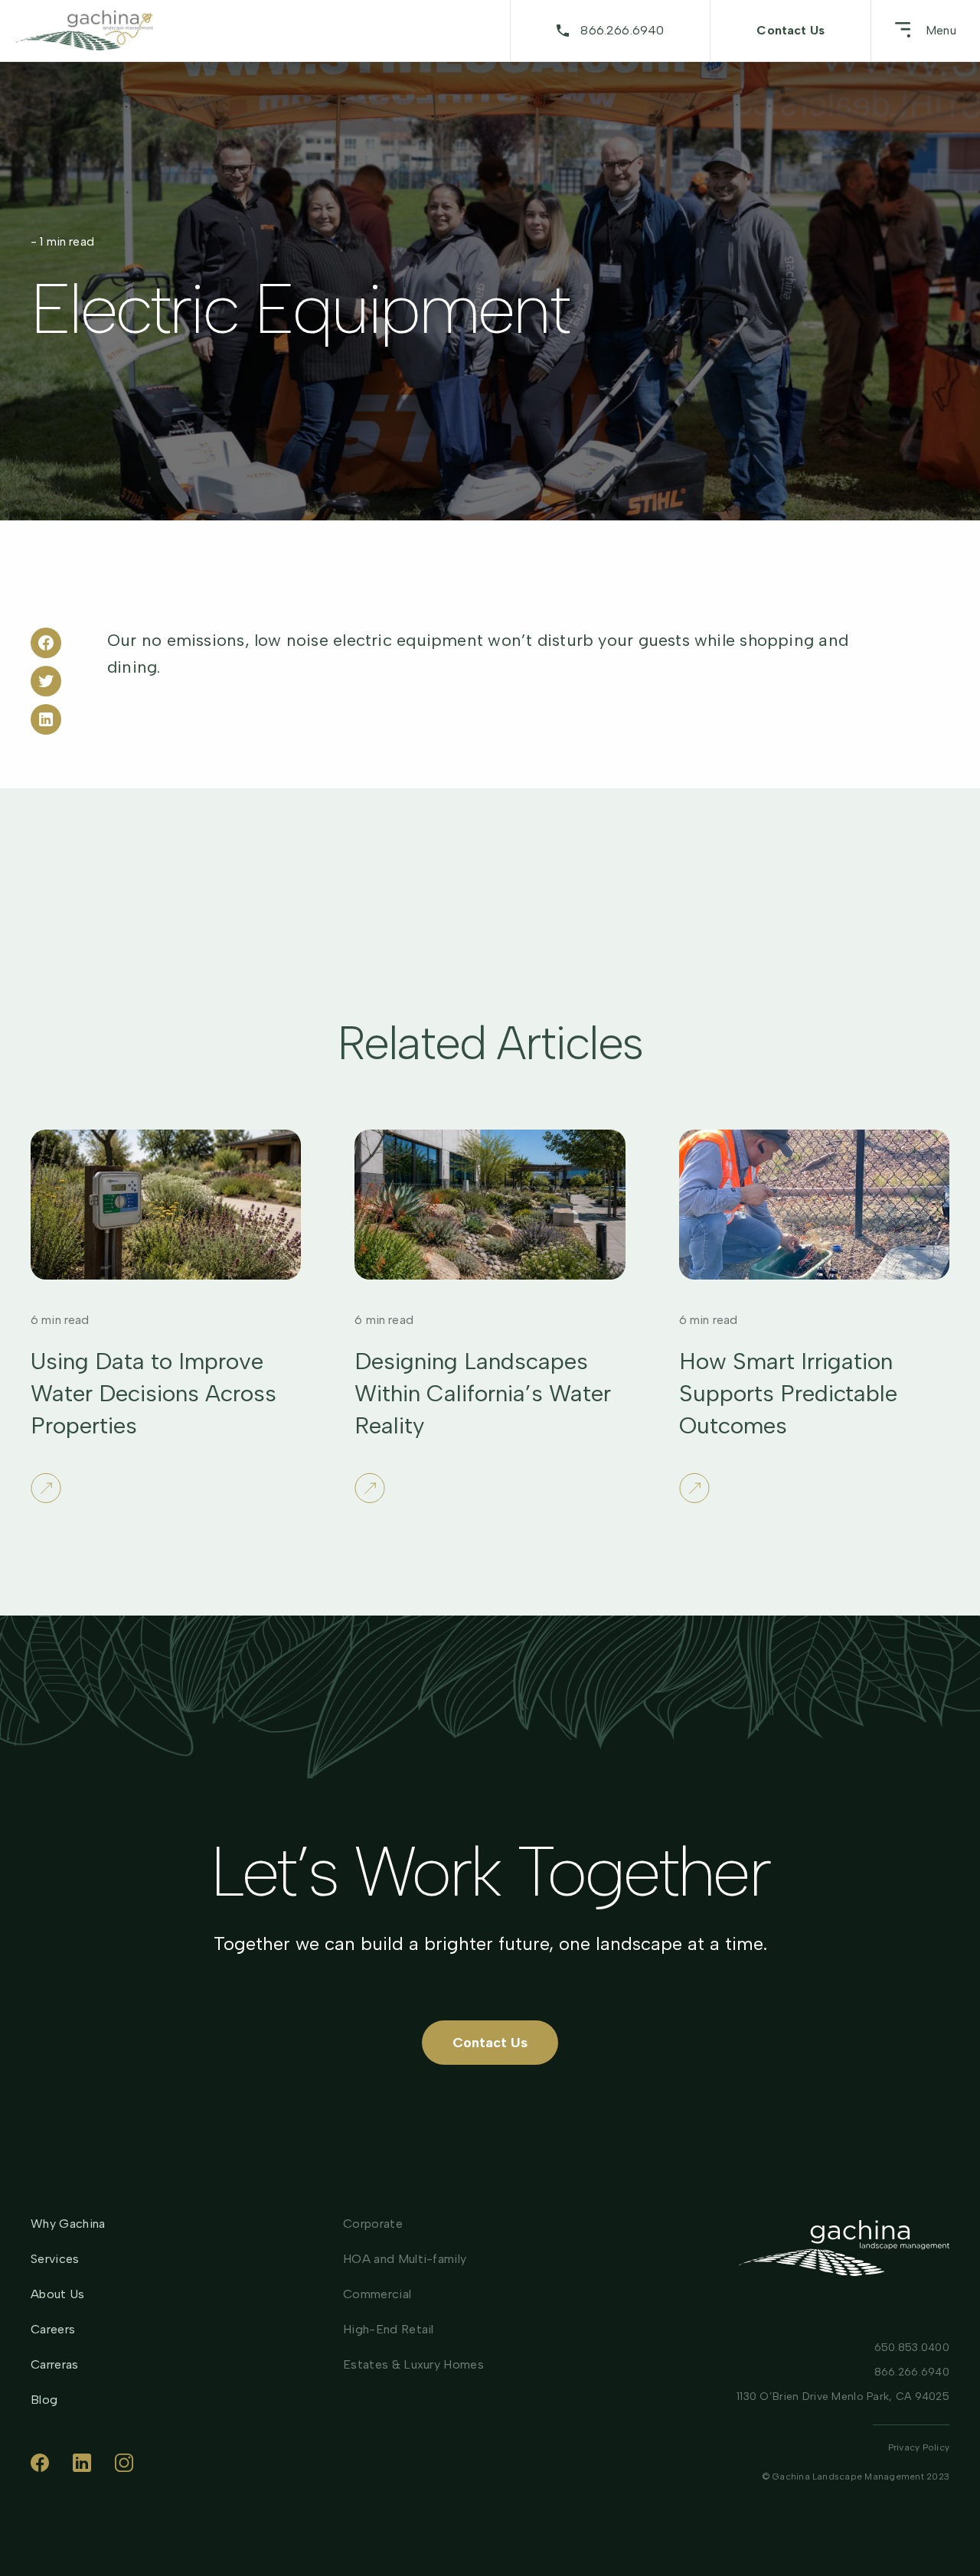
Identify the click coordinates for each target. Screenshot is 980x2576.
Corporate (373, 2224)
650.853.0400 (912, 2348)
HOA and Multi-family (405, 2259)
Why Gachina (68, 2224)
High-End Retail (389, 2329)
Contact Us (791, 30)
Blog (44, 2400)
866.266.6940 (622, 30)
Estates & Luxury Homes (413, 2364)
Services (55, 2259)
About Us (58, 2294)
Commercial (377, 2294)
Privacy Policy (919, 2447)
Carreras (55, 2365)
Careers (53, 2330)
